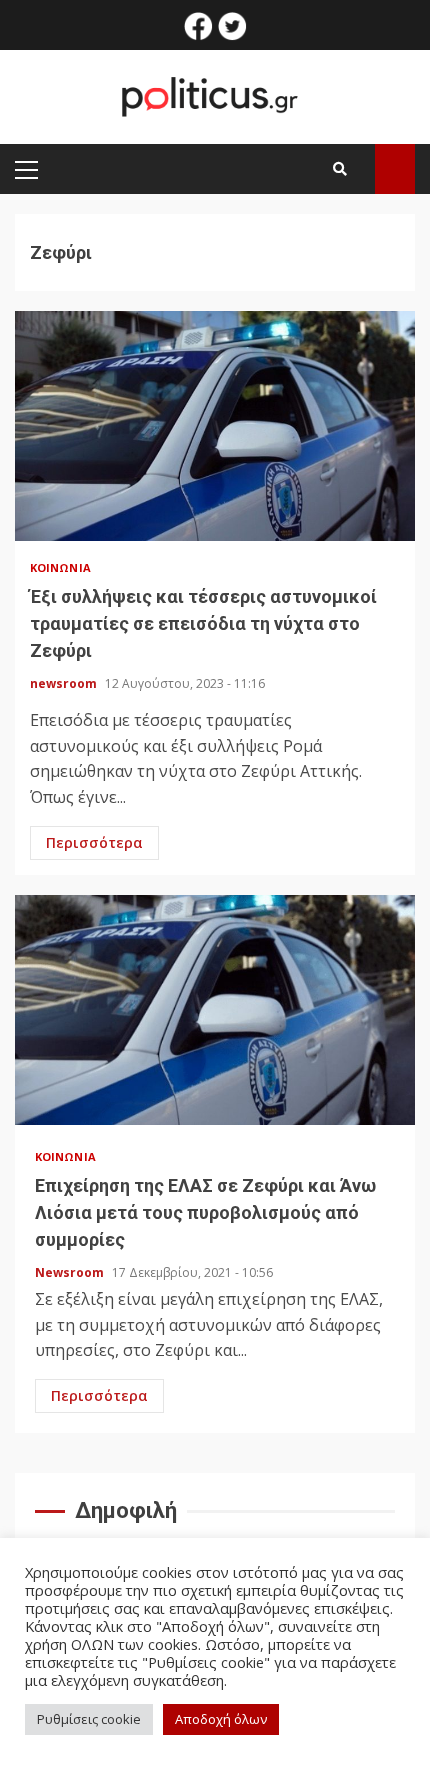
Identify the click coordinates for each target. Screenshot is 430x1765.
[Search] (340, 169)
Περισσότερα (94, 842)
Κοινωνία (60, 567)
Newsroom (71, 1272)
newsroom (65, 683)
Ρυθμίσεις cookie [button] (89, 1719)
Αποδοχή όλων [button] (221, 1719)
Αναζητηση (395, 169)
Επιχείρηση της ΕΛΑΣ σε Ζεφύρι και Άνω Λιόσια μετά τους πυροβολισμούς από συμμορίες (215, 1010)
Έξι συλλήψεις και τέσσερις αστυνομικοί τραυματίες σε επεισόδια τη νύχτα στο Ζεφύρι (215, 426)
